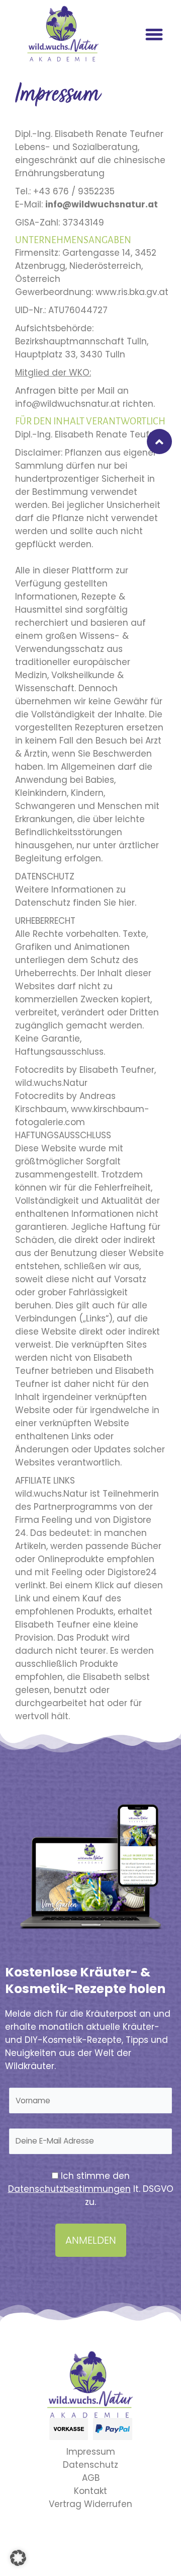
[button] (154, 35)
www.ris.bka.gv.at (132, 292)
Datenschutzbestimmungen (69, 2189)
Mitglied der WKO (52, 373)
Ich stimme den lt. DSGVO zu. (91, 2189)
